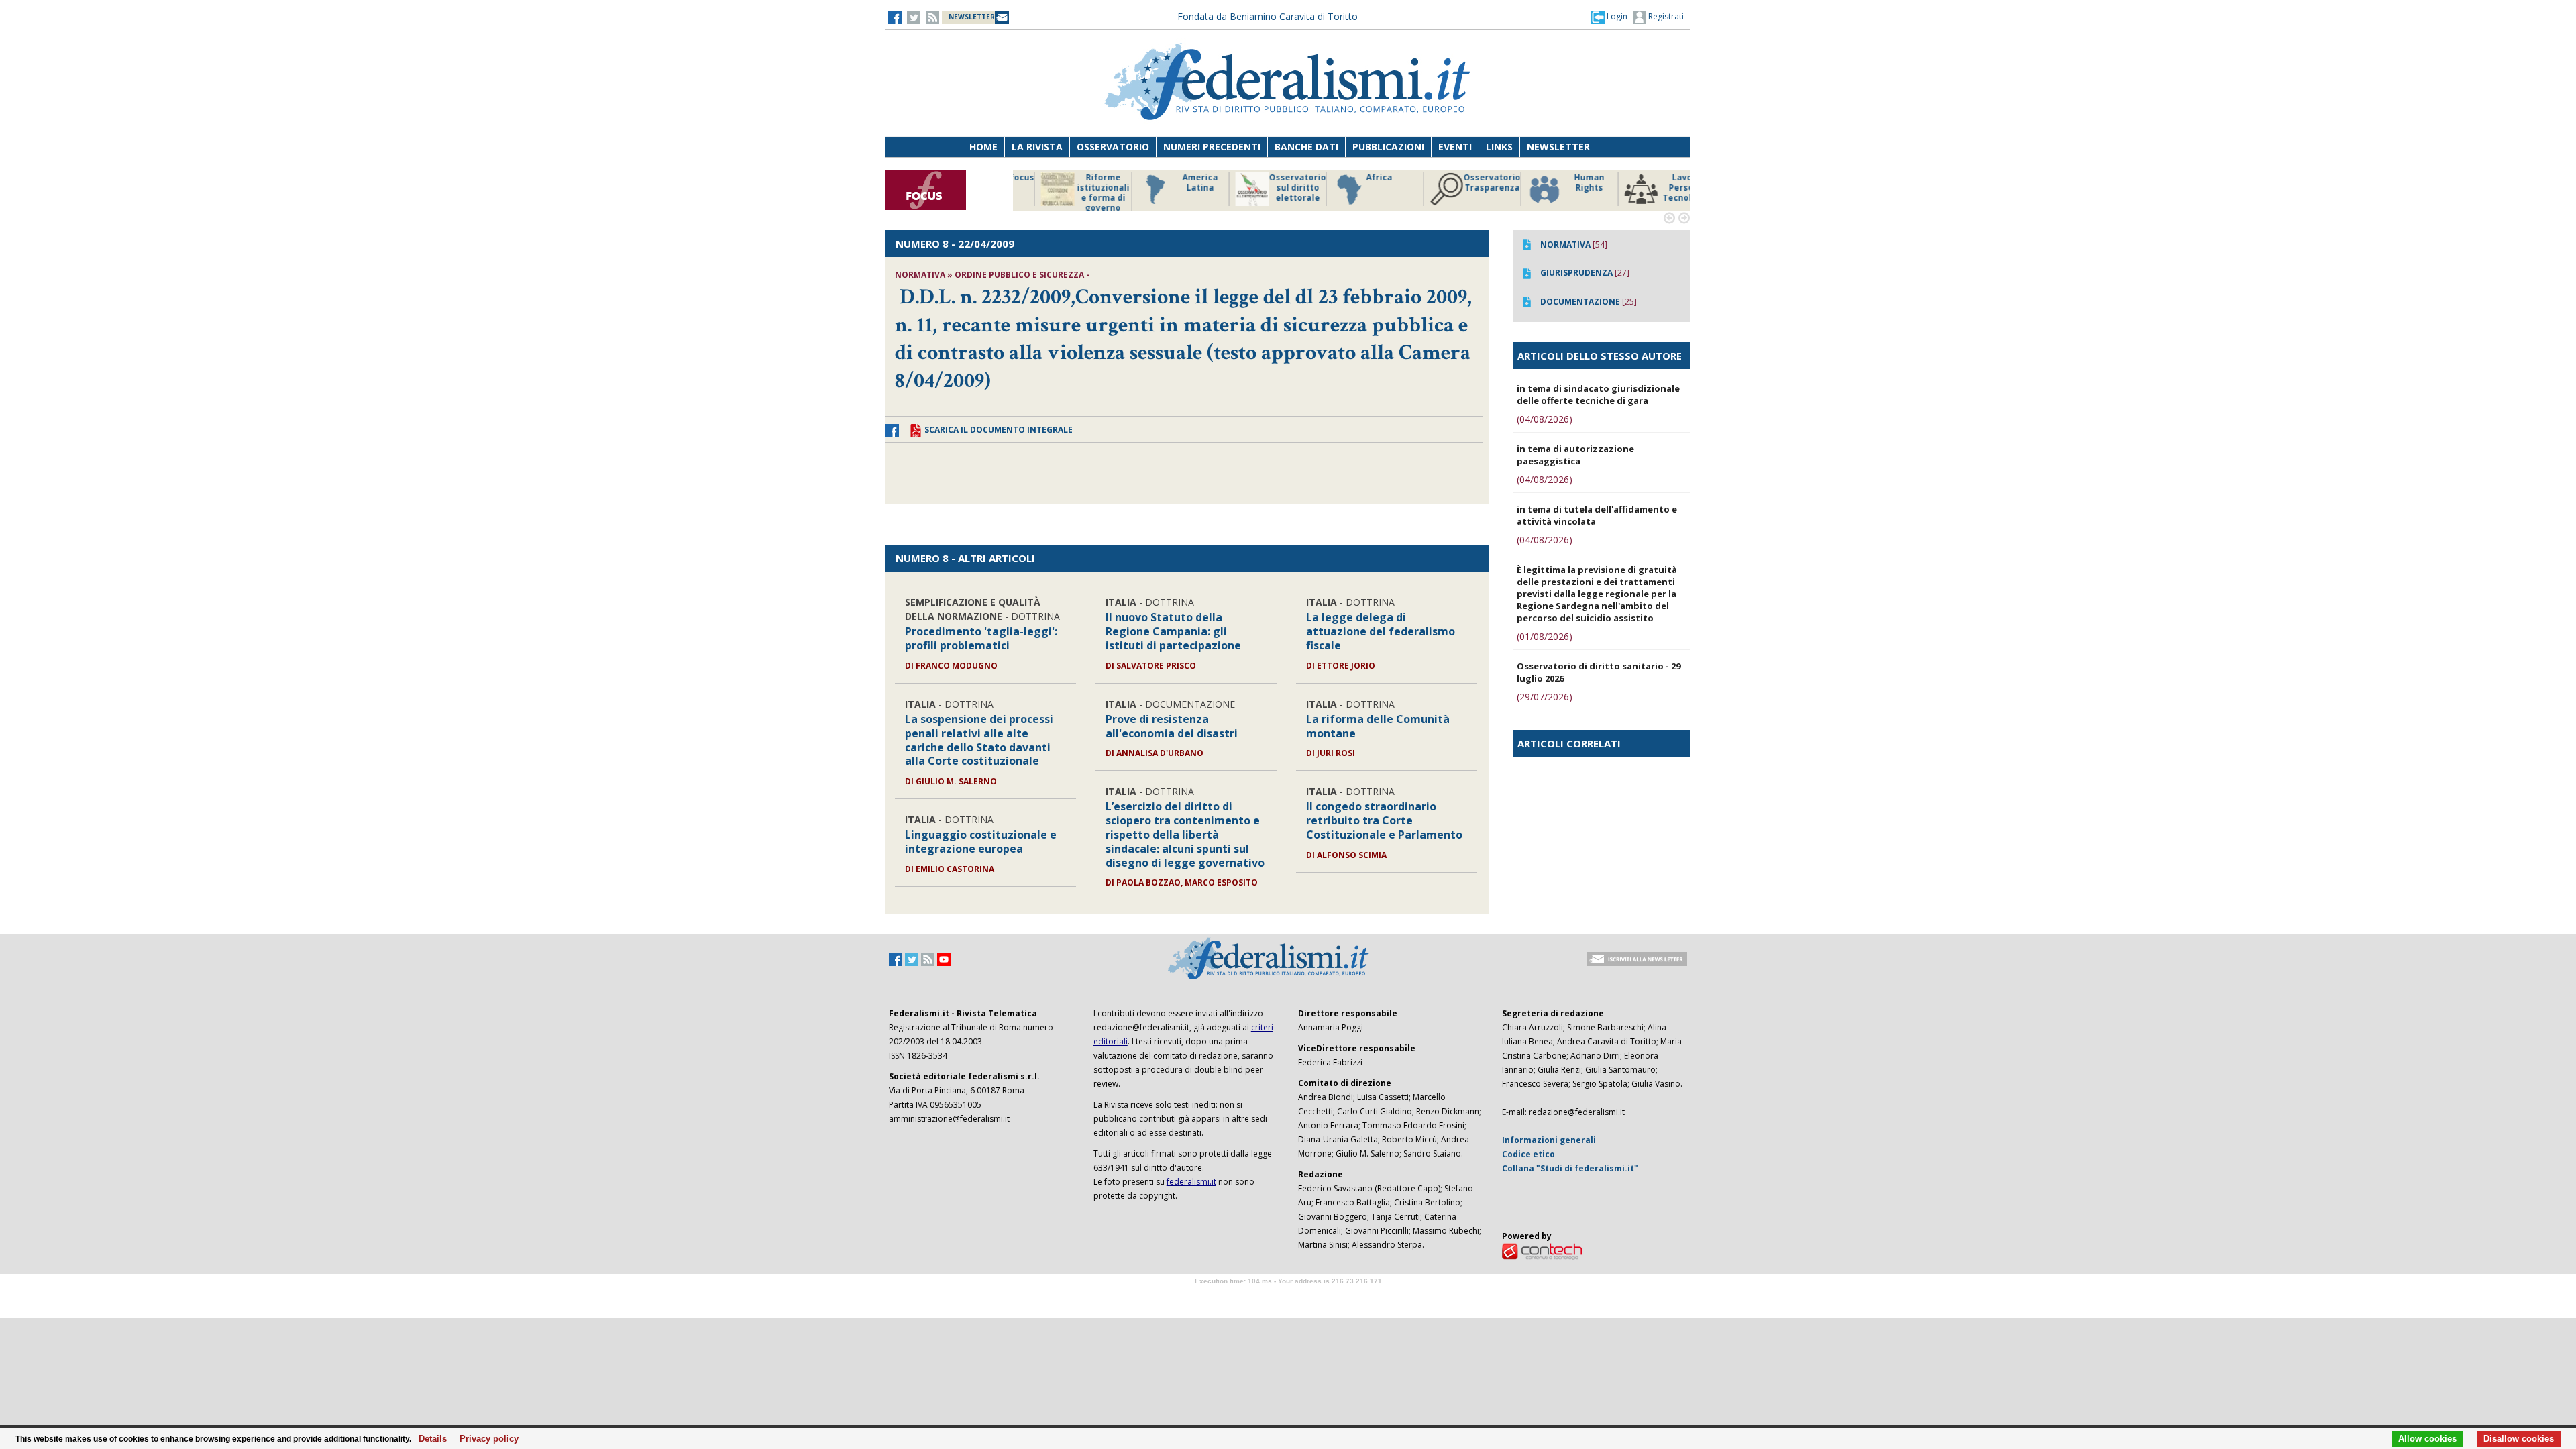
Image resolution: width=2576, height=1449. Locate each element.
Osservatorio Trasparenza (1368, 183)
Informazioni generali (1549, 1140)
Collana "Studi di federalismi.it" (1570, 1168)
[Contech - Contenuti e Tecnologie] (1542, 1251)
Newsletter (1558, 147)
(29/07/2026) (1545, 697)
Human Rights (1465, 183)
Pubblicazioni (1388, 147)
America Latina (1076, 183)
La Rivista (1037, 147)
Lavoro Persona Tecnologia (1563, 188)
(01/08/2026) (1545, 636)
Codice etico (1528, 1154)
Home (983, 147)
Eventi (1455, 147)
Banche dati (1306, 147)
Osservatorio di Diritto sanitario (1660, 188)
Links (1499, 147)
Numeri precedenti (1212, 147)
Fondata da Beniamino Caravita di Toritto (1268, 16)
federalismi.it (1191, 1182)
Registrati (1665, 16)
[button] (1609, 17)
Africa (1255, 178)
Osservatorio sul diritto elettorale (1174, 188)
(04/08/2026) (1545, 419)
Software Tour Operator (1288, 1296)
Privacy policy (485, 1439)
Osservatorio (1113, 147)
